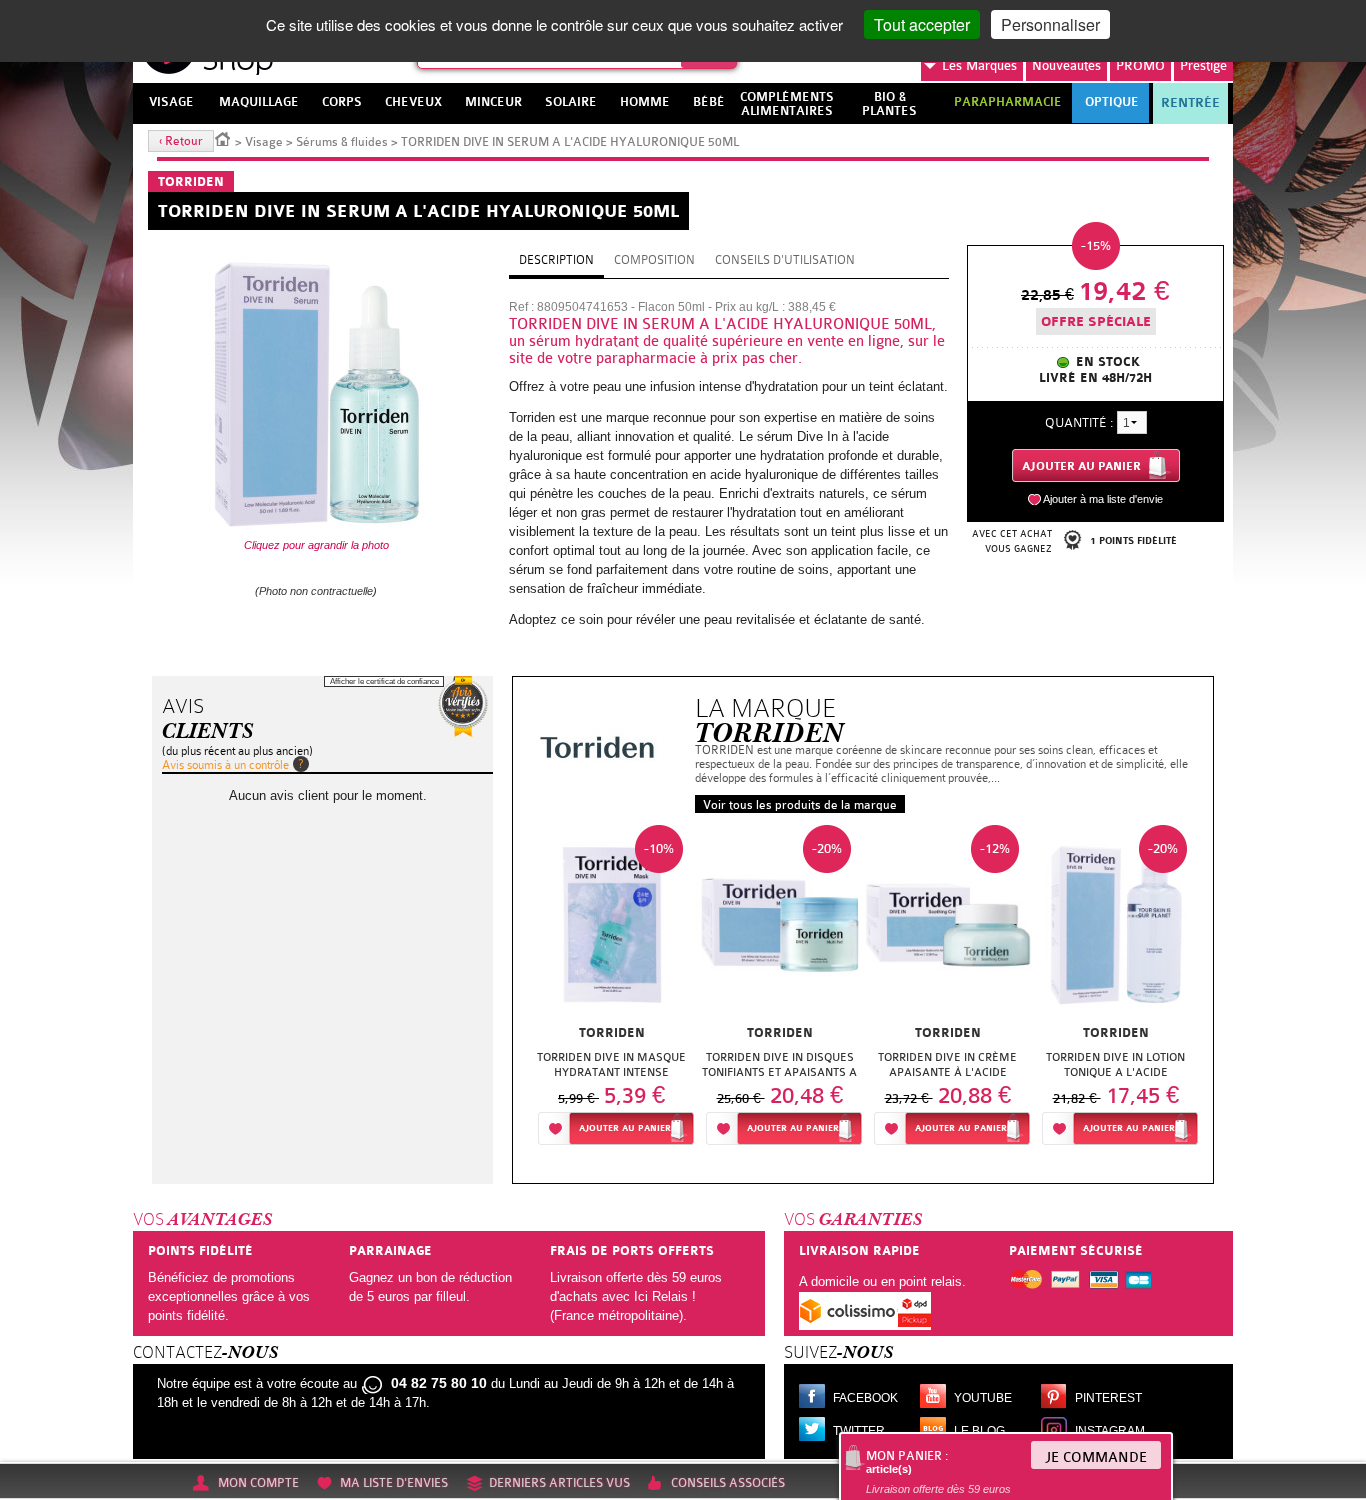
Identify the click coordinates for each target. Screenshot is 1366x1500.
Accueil (223, 138)
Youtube (983, 1398)
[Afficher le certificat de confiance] (463, 706)
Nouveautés (1066, 65)
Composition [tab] (654, 260)
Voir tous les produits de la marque (800, 805)
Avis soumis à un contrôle (225, 765)
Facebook (865, 1398)
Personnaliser (1050, 24)
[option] (612, 990)
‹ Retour (181, 141)
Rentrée (1190, 103)
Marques (979, 65)
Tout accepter (922, 24)
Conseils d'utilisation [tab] (785, 260)
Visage (264, 142)
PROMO (1140, 65)
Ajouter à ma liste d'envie (1103, 499)
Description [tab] (556, 260)
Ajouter (625, 1128)
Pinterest (1108, 1398)
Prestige (1203, 65)
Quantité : (1079, 422)
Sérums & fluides (342, 142)
